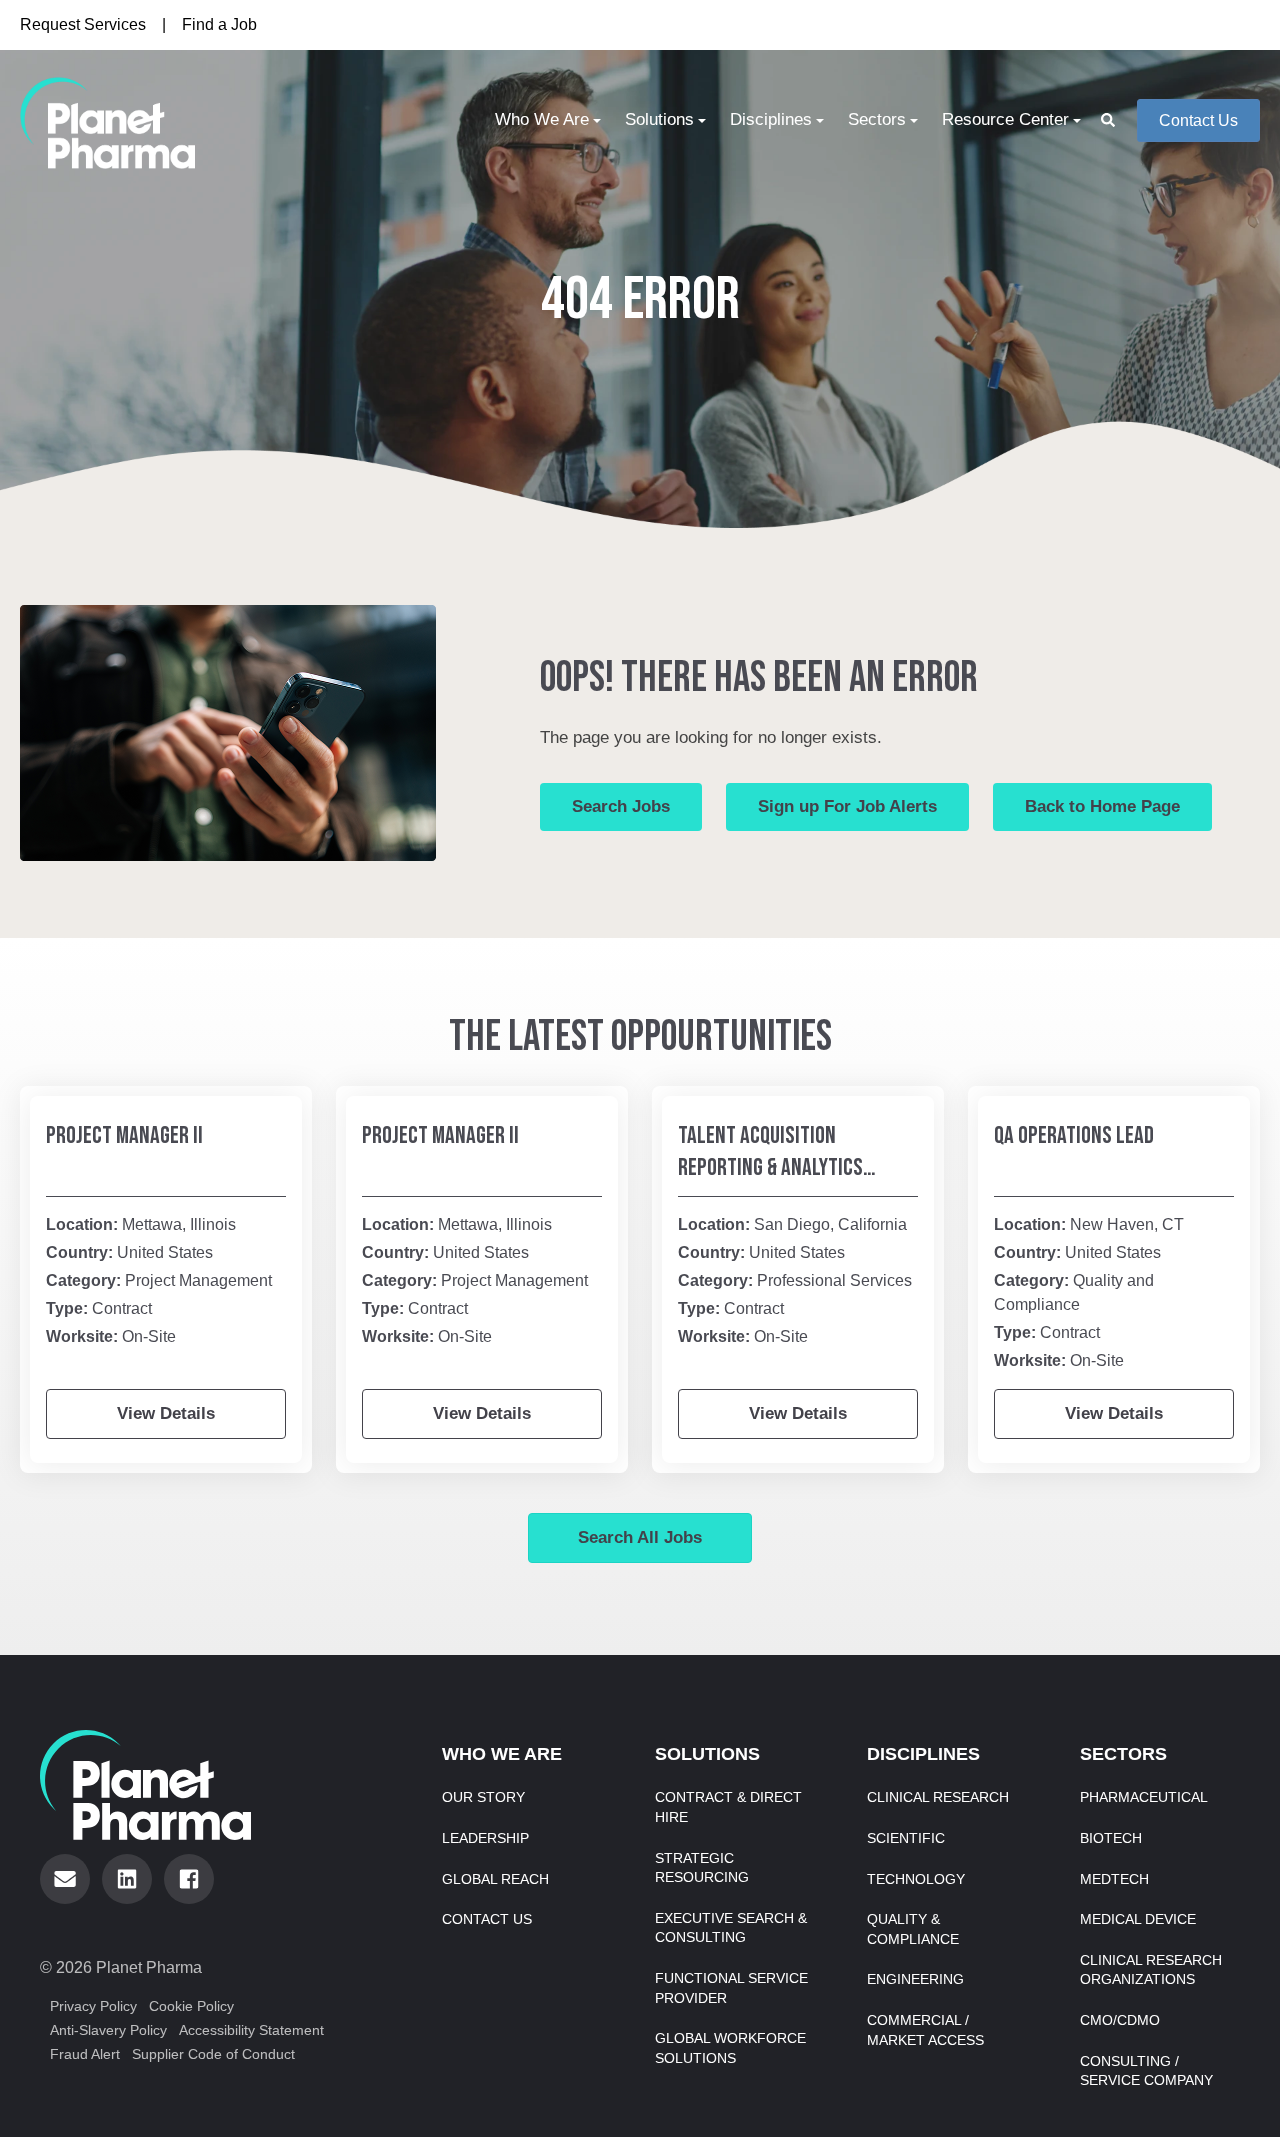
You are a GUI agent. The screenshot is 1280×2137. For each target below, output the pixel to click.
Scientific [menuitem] (906, 1838)
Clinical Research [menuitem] (938, 1797)
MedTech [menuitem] (1114, 1879)
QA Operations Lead (1074, 1135)
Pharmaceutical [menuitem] (1144, 1797)
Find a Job (219, 24)
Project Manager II (124, 1135)
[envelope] (65, 1879)
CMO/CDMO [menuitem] (1120, 2020)
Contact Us (1198, 120)
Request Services (83, 24)
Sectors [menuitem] (877, 119)
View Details (166, 1413)
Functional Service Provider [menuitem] (731, 1988)
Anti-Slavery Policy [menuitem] (108, 2030)
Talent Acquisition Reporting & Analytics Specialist (770, 1167)
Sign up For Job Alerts (847, 806)
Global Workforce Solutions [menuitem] (730, 2048)
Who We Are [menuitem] (542, 119)
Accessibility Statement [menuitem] (251, 2030)
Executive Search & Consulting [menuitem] (731, 1928)
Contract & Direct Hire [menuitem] (728, 1807)
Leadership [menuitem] (485, 1838)
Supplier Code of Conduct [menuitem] (213, 2054)
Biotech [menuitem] (1111, 1838)
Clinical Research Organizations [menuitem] (1151, 1970)
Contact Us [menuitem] (487, 1919)
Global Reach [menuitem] (495, 1879)
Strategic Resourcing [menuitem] (702, 1868)
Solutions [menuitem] (659, 119)
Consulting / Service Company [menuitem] (1146, 2071)
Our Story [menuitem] (483, 1797)
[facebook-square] (189, 1879)
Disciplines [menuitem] (771, 119)
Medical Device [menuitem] (1138, 1919)
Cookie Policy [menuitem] (191, 2006)
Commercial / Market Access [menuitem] (925, 2030)
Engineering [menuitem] (915, 1979)
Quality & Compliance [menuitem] (913, 1929)
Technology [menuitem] (916, 1879)
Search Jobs (621, 806)
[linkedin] (127, 1879)
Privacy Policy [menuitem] (93, 2006)
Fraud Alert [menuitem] (85, 2054)
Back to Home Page (1102, 806)
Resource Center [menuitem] (1005, 119)
